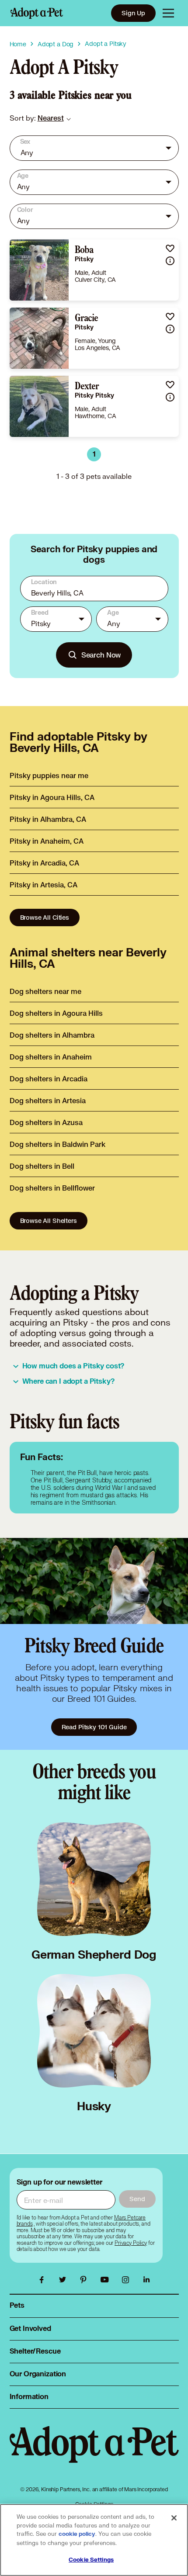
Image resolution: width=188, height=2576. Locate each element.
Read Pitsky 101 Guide (94, 1727)
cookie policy (77, 2534)
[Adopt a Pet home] (37, 13)
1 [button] (94, 454)
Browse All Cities (45, 917)
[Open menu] (168, 13)
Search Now (101, 655)
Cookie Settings (91, 2560)
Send (137, 2199)
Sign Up (133, 13)
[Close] (174, 2518)
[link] (51, 118)
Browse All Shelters (49, 1220)
